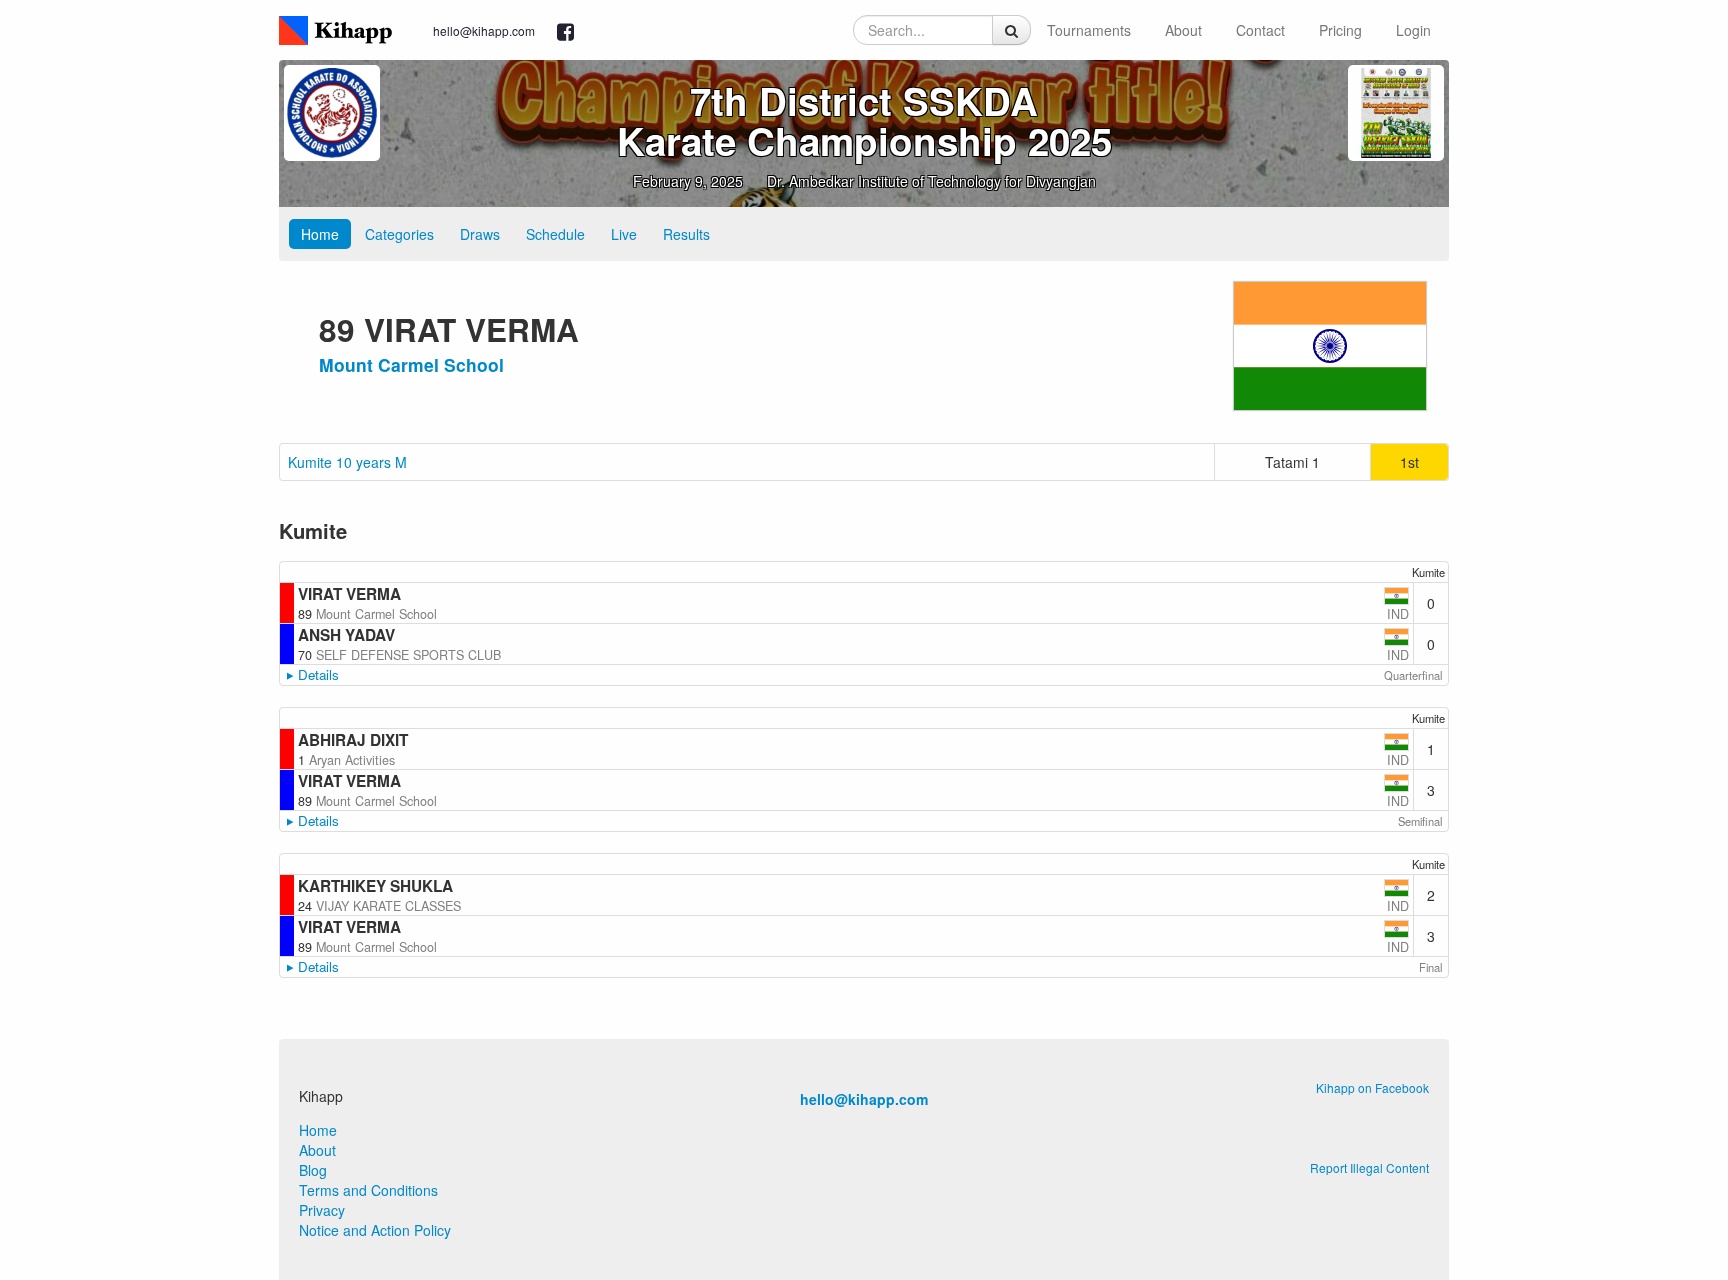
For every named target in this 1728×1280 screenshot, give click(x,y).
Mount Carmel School (411, 364)
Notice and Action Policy (375, 1230)
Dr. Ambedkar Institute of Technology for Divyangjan (931, 181)
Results (686, 234)
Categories (399, 234)
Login (1413, 30)
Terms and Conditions (368, 1190)
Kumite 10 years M (347, 462)
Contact (1260, 30)
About (1183, 30)
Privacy (322, 1210)
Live (624, 234)
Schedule (555, 234)
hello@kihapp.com (484, 30)
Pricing (1340, 30)
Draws (480, 234)
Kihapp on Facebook (1372, 1087)
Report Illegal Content (1369, 1167)
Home (320, 234)
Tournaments (1089, 30)
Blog (313, 1170)
